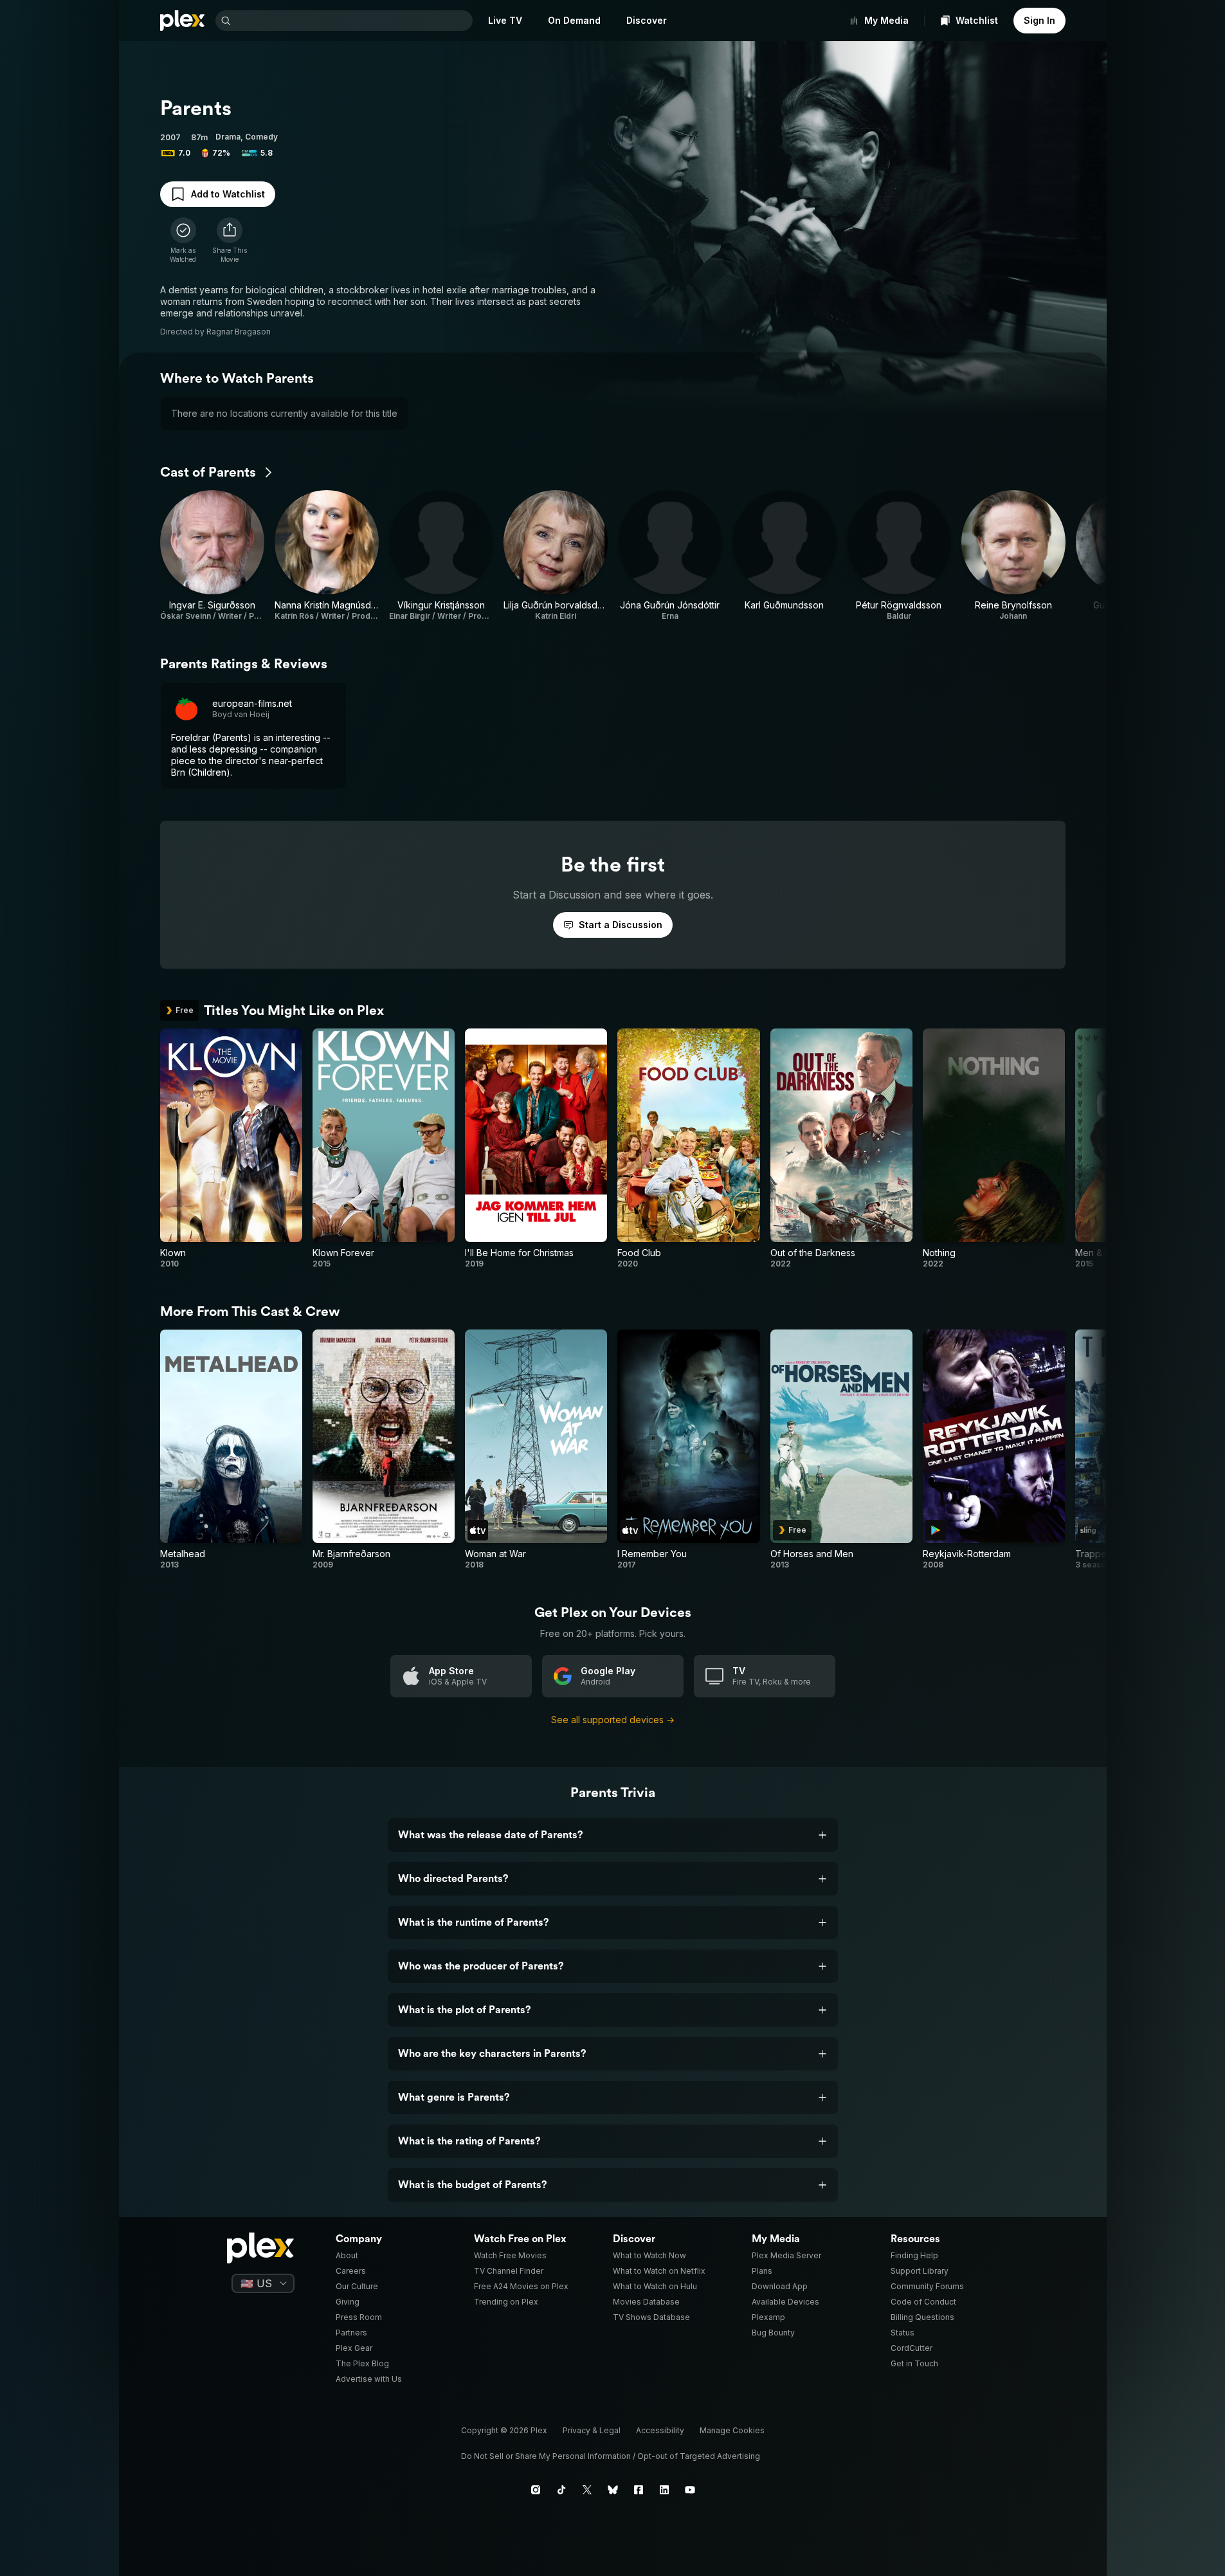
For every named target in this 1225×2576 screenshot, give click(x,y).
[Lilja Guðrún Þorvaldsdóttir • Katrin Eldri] (556, 556)
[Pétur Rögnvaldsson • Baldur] (899, 556)
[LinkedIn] (664, 2490)
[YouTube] (690, 2490)
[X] (587, 2490)
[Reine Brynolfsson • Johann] (1013, 556)
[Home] (183, 21)
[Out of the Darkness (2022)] (841, 1149)
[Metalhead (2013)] (231, 1450)
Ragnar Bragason (239, 332)
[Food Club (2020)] (688, 1149)
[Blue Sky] (613, 2490)
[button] (230, 241)
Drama (228, 137)
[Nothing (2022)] (994, 1149)
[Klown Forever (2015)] (384, 1149)
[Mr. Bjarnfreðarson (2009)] (384, 1450)
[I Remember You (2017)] (688, 1450)
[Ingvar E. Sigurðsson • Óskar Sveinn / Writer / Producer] (212, 556)
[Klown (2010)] (231, 1149)
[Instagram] (536, 2490)
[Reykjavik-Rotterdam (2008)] (994, 1450)
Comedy (261, 137)
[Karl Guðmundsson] (785, 556)
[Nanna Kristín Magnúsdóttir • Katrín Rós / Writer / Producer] (327, 556)
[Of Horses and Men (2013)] (841, 1450)
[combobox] (353, 21)
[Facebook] (639, 2490)
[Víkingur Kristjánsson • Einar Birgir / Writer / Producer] (441, 556)
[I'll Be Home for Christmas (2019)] (536, 1149)
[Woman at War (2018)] (536, 1450)
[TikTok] (561, 2490)
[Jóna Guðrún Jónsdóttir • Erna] (670, 556)
